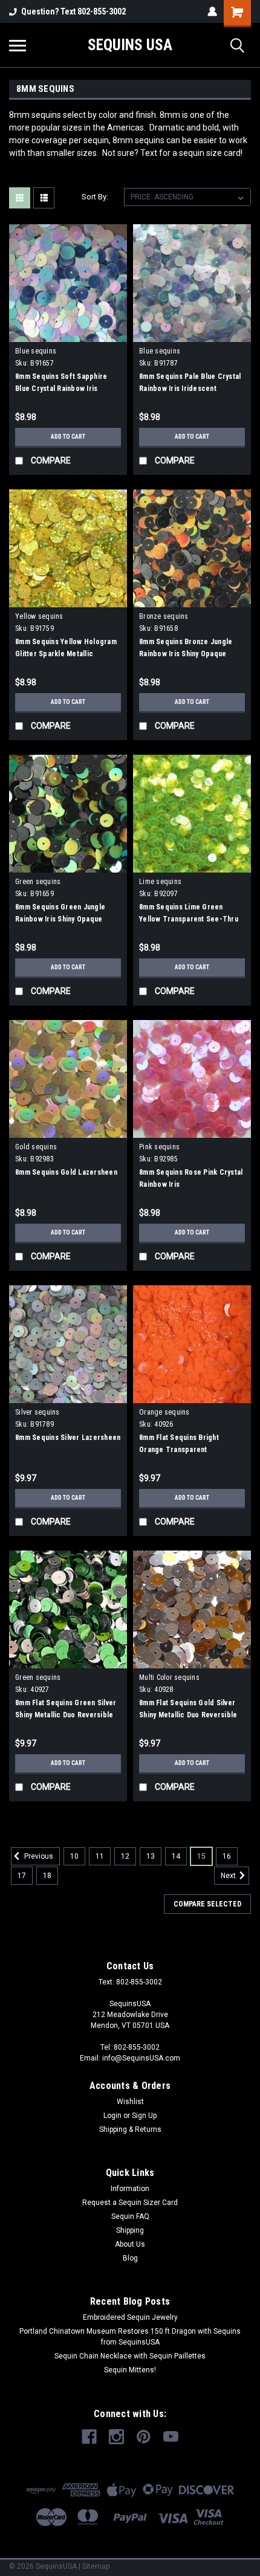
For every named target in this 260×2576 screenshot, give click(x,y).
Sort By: (95, 197)
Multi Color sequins (169, 1677)
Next (229, 1876)
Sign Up (144, 2116)
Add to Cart (68, 437)
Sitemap (96, 2566)
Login (112, 2116)
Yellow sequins (39, 616)
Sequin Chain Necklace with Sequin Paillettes (130, 2356)
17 (22, 1876)
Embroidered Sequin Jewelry (130, 2317)
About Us (130, 2244)
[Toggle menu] (18, 45)
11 (100, 1856)
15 (201, 1856)
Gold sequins (36, 1147)
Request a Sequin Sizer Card (130, 2203)
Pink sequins (159, 1147)
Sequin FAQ (130, 2216)
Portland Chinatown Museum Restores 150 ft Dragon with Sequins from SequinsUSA (130, 2337)
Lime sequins (160, 882)
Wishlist (130, 2102)
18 (47, 1876)
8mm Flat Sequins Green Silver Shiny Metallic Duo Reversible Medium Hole (66, 1715)
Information (130, 2189)
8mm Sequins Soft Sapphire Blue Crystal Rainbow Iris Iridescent (61, 389)
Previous (38, 1856)
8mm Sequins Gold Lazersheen (66, 1172)
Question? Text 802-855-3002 (73, 11)
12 (125, 1856)
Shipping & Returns (130, 2129)
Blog (130, 2258)
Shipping (130, 2230)
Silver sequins (37, 1412)
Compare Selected (207, 1904)
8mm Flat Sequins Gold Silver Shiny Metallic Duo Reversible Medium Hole (188, 1715)
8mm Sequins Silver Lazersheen (68, 1438)
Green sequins (38, 882)
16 (227, 1856)
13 (151, 1856)
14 (176, 1856)
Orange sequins (164, 1412)
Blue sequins (36, 351)
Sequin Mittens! (130, 2370)
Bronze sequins (164, 616)
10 (74, 1856)
